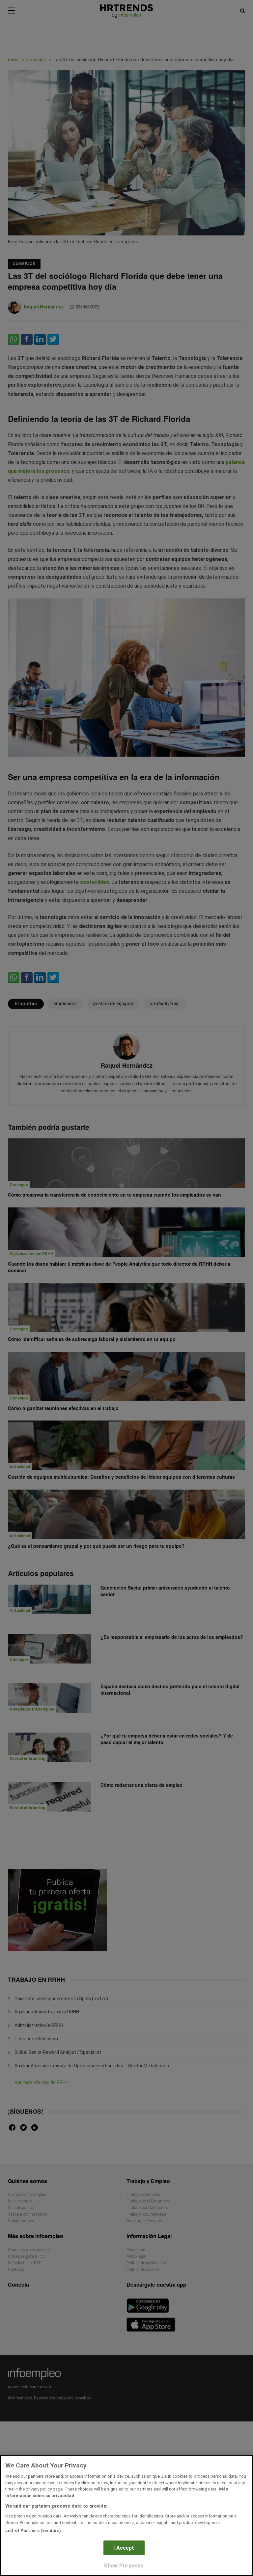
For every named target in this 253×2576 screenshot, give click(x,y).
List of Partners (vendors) (33, 2530)
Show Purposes (124, 2566)
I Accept (124, 2548)
